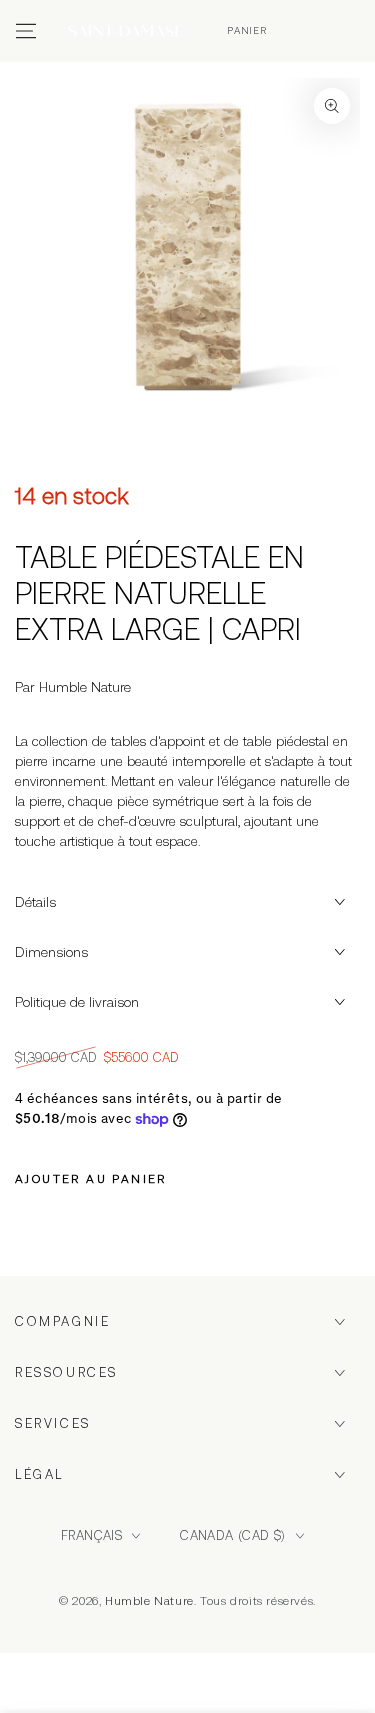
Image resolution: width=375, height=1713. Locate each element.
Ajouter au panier (91, 1179)
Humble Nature (149, 1601)
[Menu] (26, 31)
